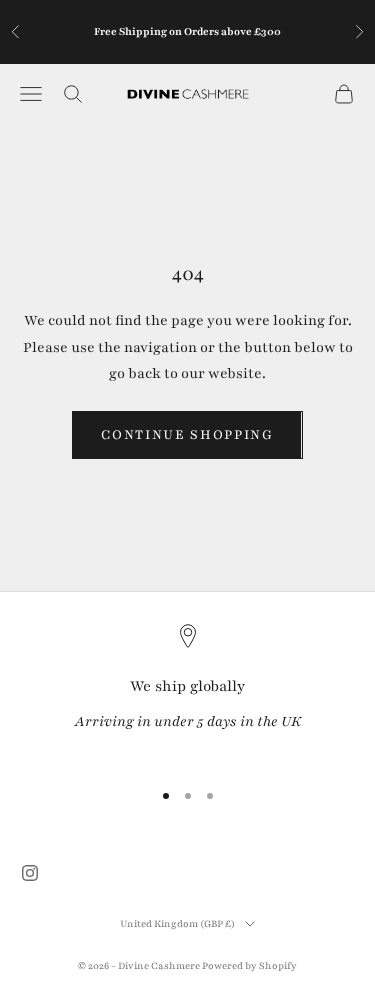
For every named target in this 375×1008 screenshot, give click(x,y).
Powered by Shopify (249, 965)
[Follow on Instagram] (30, 873)
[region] (187, 692)
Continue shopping (187, 435)
